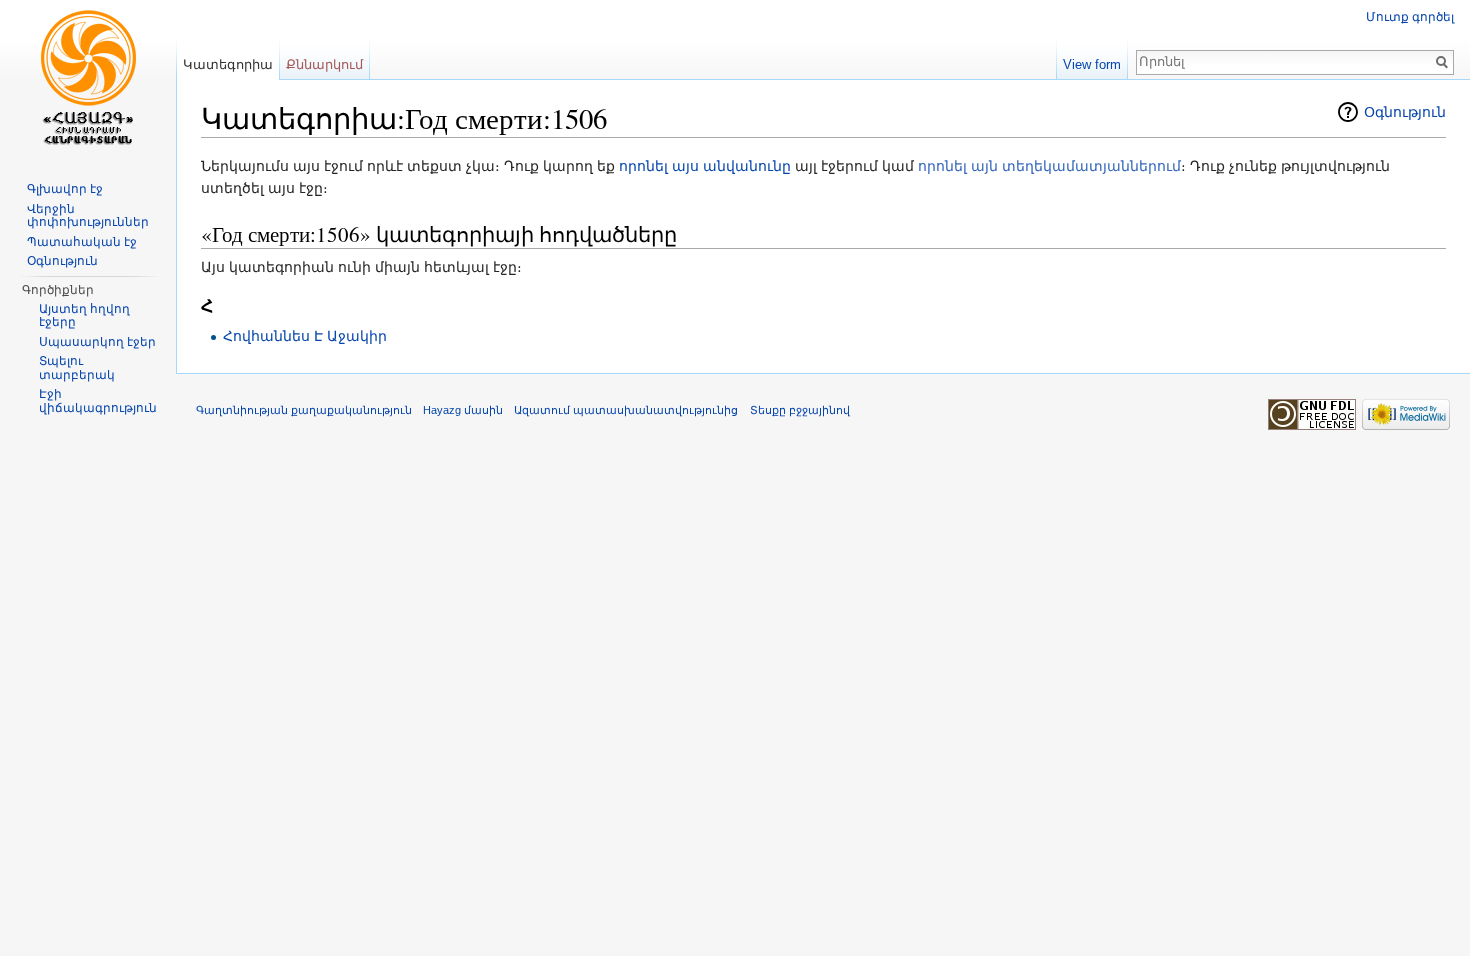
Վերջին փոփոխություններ (88, 216)
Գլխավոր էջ (65, 189)
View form (1092, 64)
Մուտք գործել (1410, 17)
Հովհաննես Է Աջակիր (305, 336)
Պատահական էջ (82, 242)
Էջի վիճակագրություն (98, 401)
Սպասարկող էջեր (97, 342)
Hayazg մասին (463, 410)
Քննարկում (324, 64)
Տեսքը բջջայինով (800, 410)
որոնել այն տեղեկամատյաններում (1049, 166)
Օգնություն (1405, 112)
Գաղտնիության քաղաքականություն (304, 410)
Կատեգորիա (228, 64)
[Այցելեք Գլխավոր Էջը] (88, 80)
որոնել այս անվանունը (705, 166)
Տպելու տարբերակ (77, 368)
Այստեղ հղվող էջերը (84, 316)
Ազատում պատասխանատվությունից (626, 410)
